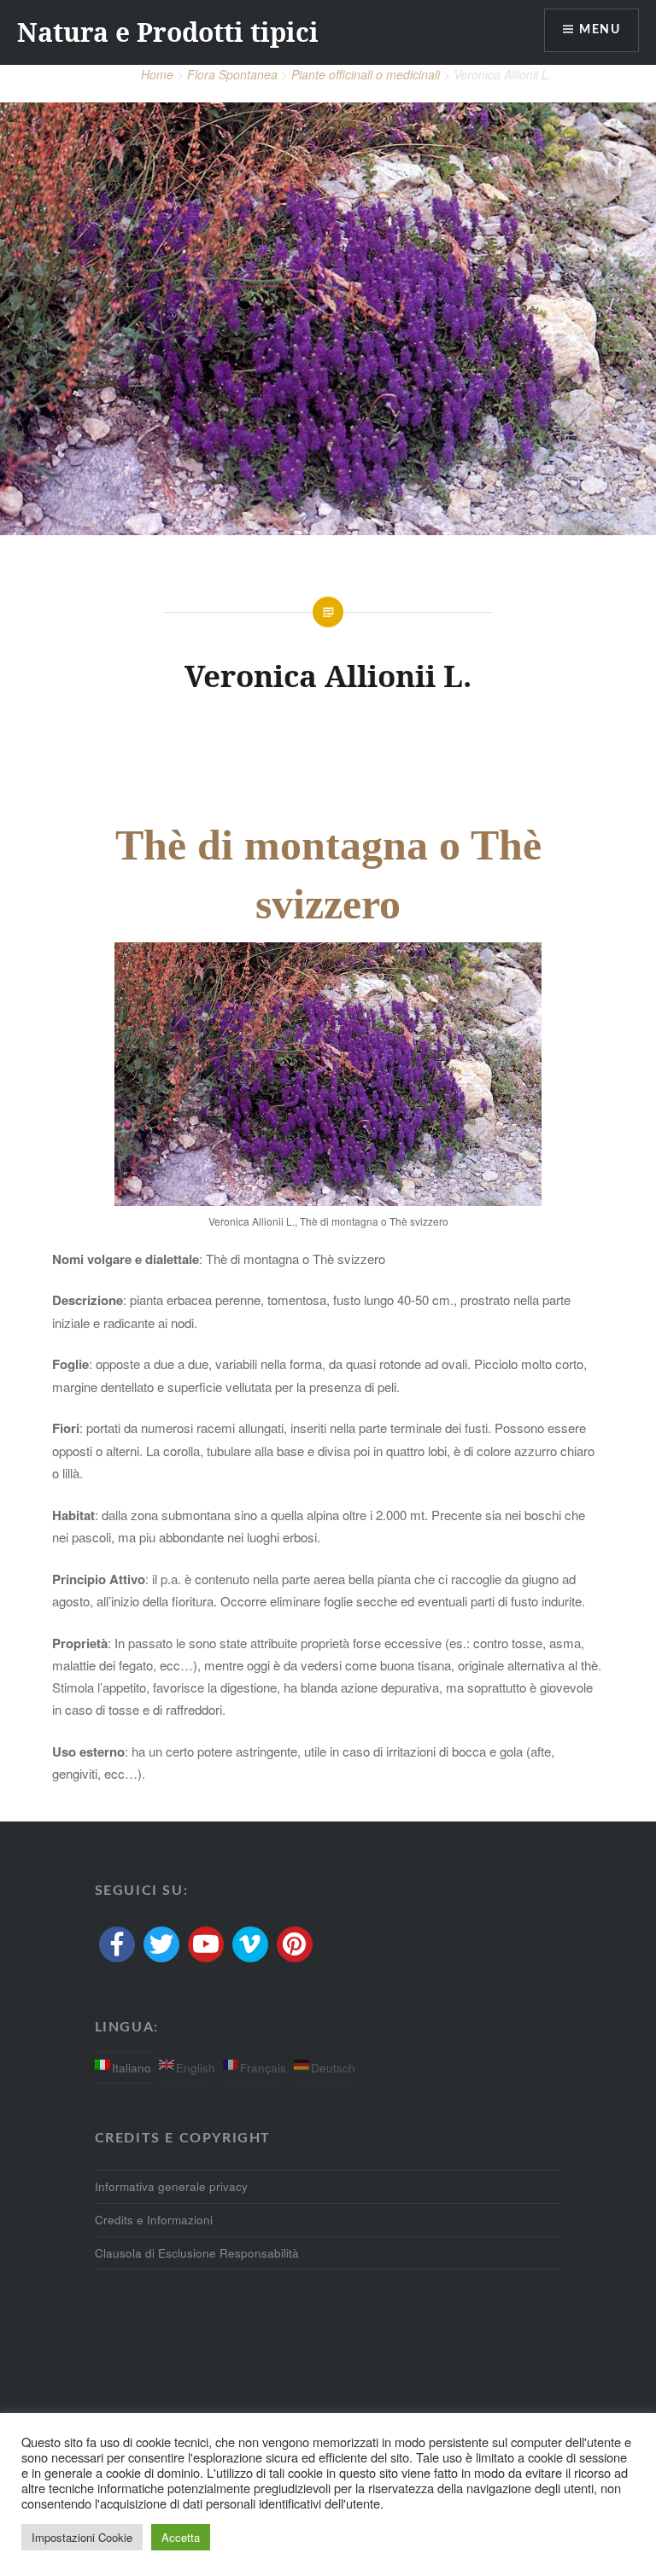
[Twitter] (161, 1944)
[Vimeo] (250, 1944)
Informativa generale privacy (171, 2186)
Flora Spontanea (232, 74)
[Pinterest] (295, 1944)
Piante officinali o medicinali (366, 74)
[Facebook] (117, 1944)
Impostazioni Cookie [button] (82, 2537)
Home (157, 74)
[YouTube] (206, 1944)
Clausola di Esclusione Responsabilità (197, 2253)
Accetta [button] (181, 2537)
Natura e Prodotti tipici (168, 32)
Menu (600, 30)
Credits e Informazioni (154, 2220)
